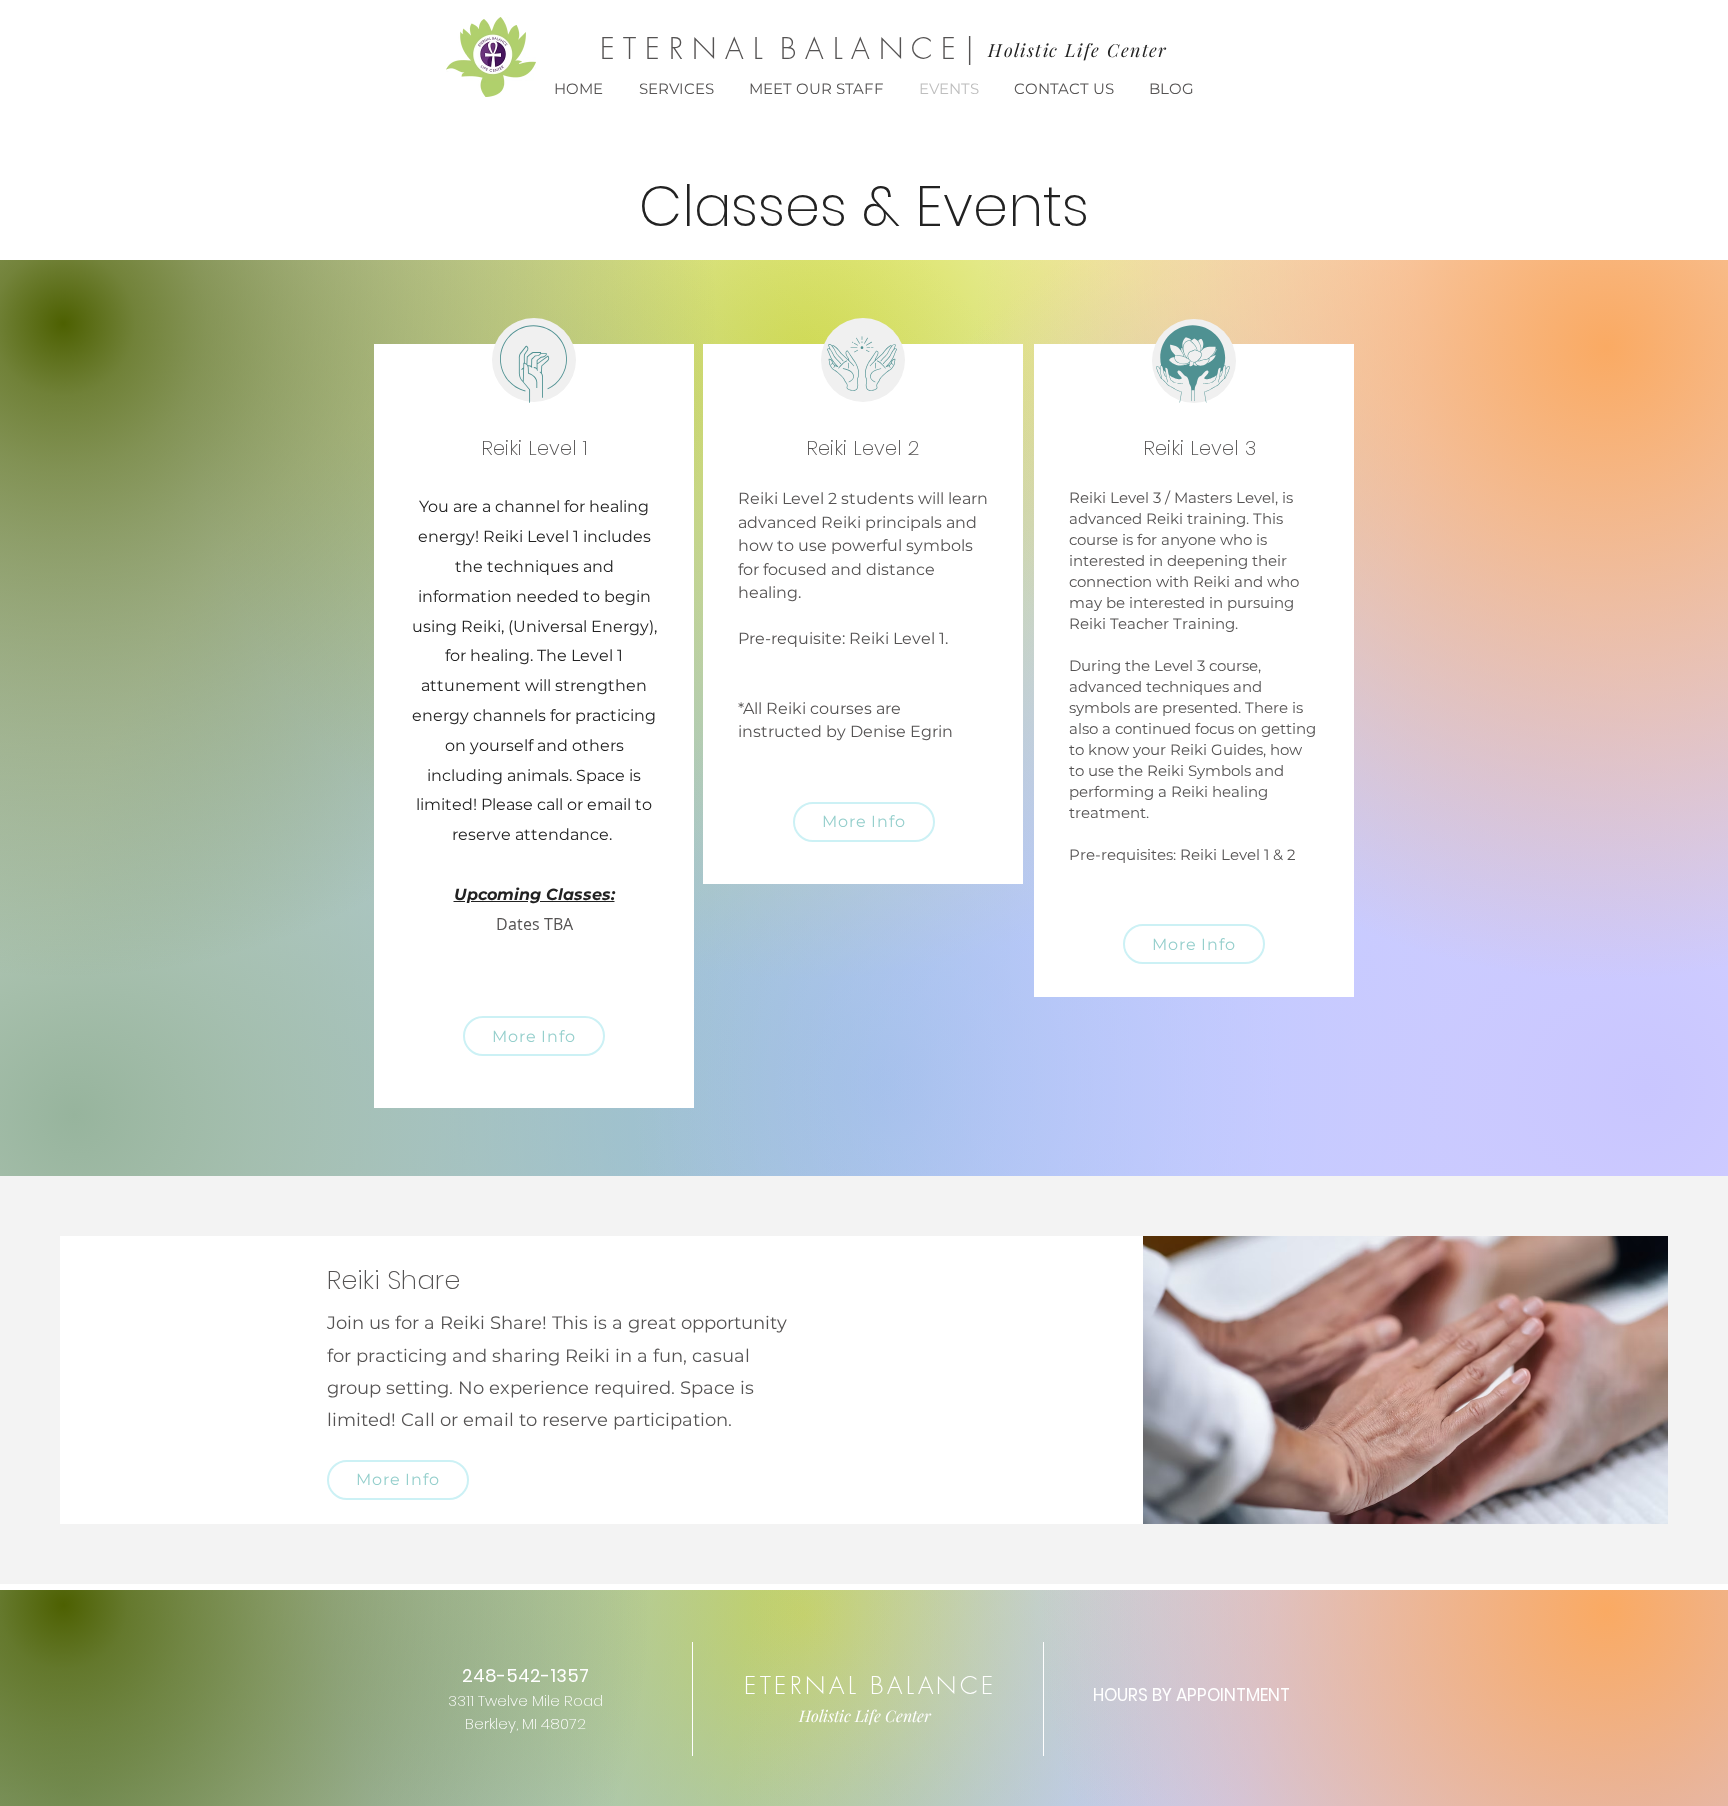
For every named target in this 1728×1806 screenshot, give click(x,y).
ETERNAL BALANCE (870, 1685)
